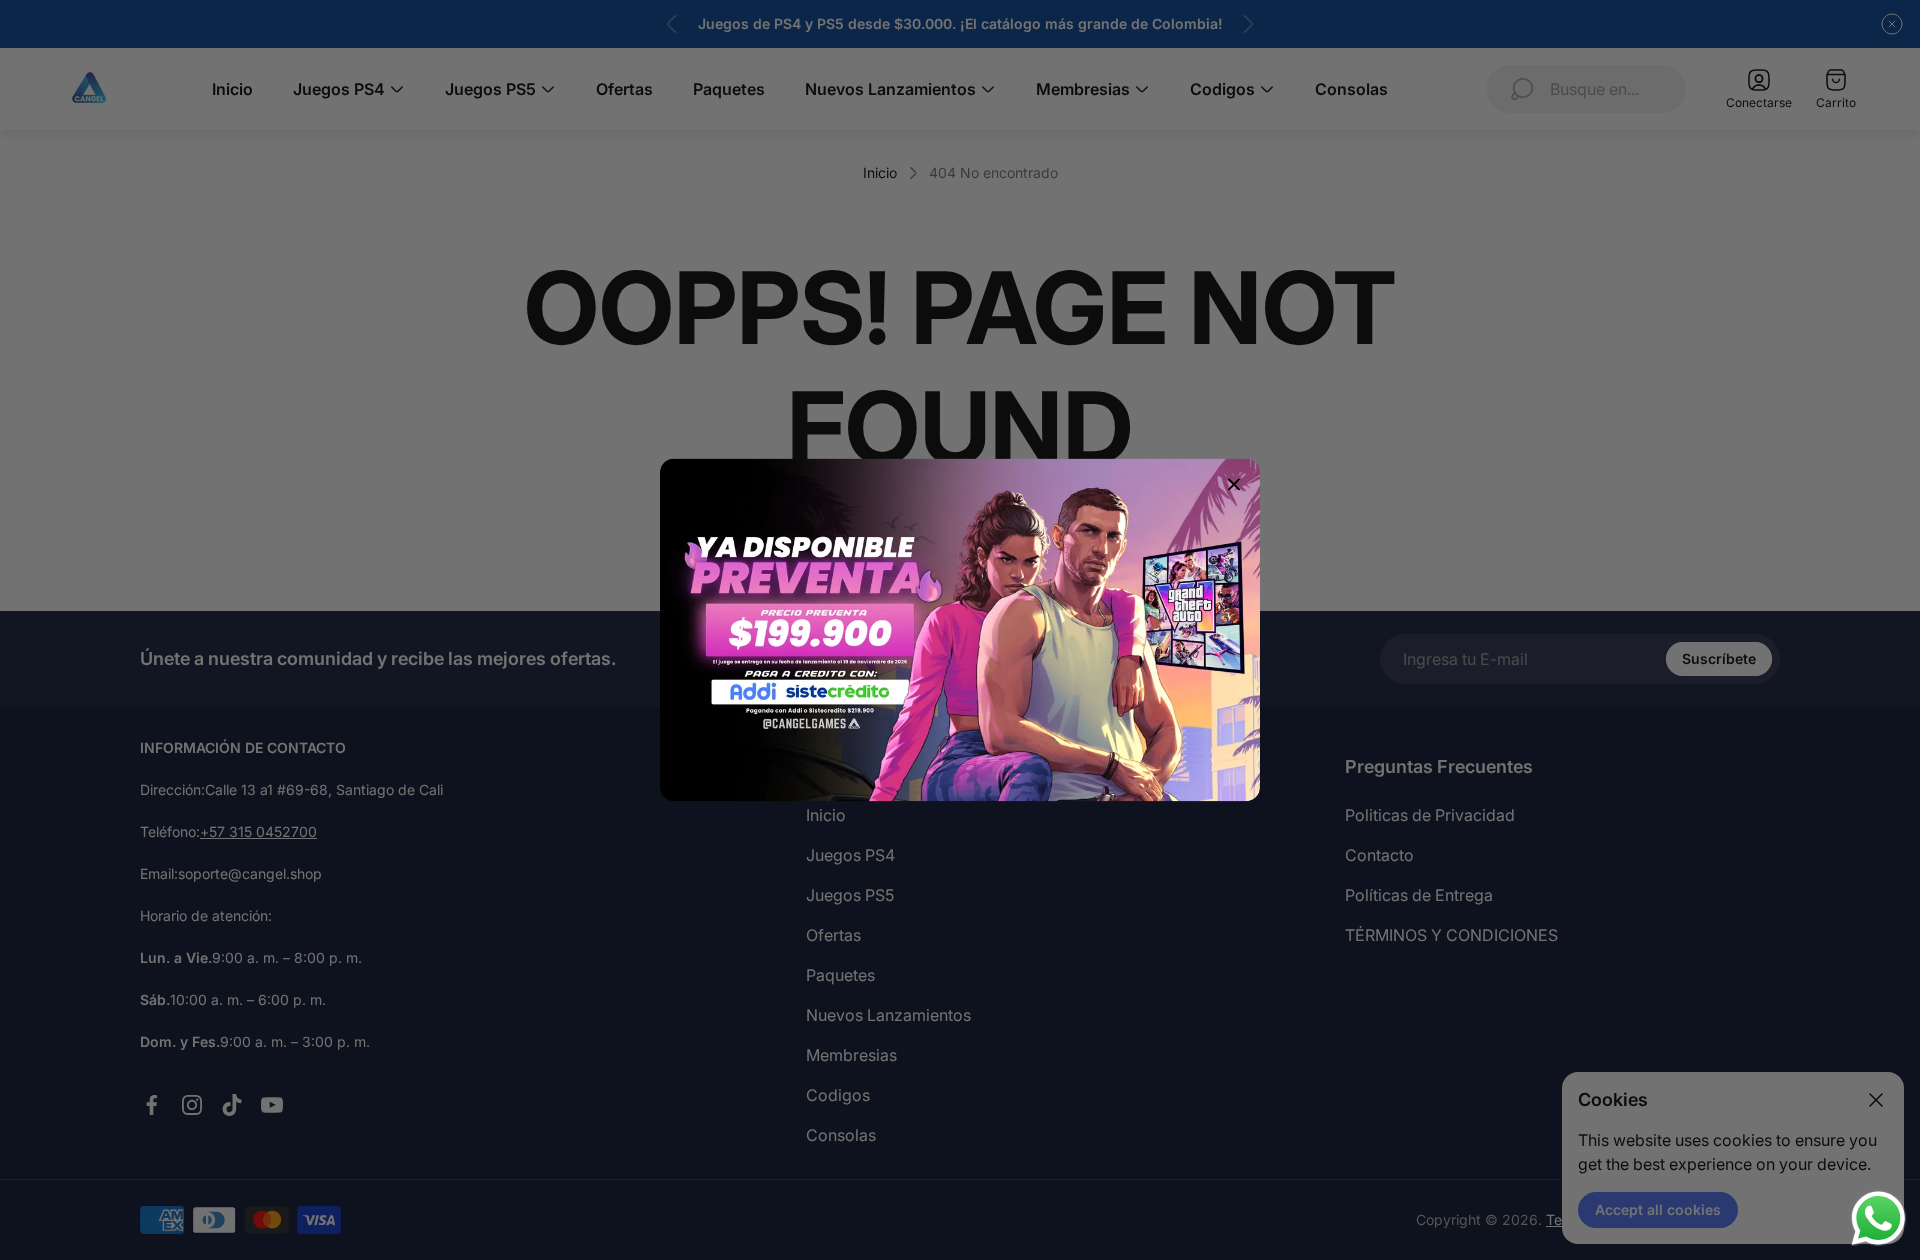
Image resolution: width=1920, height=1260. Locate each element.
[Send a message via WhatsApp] (1878, 1218)
